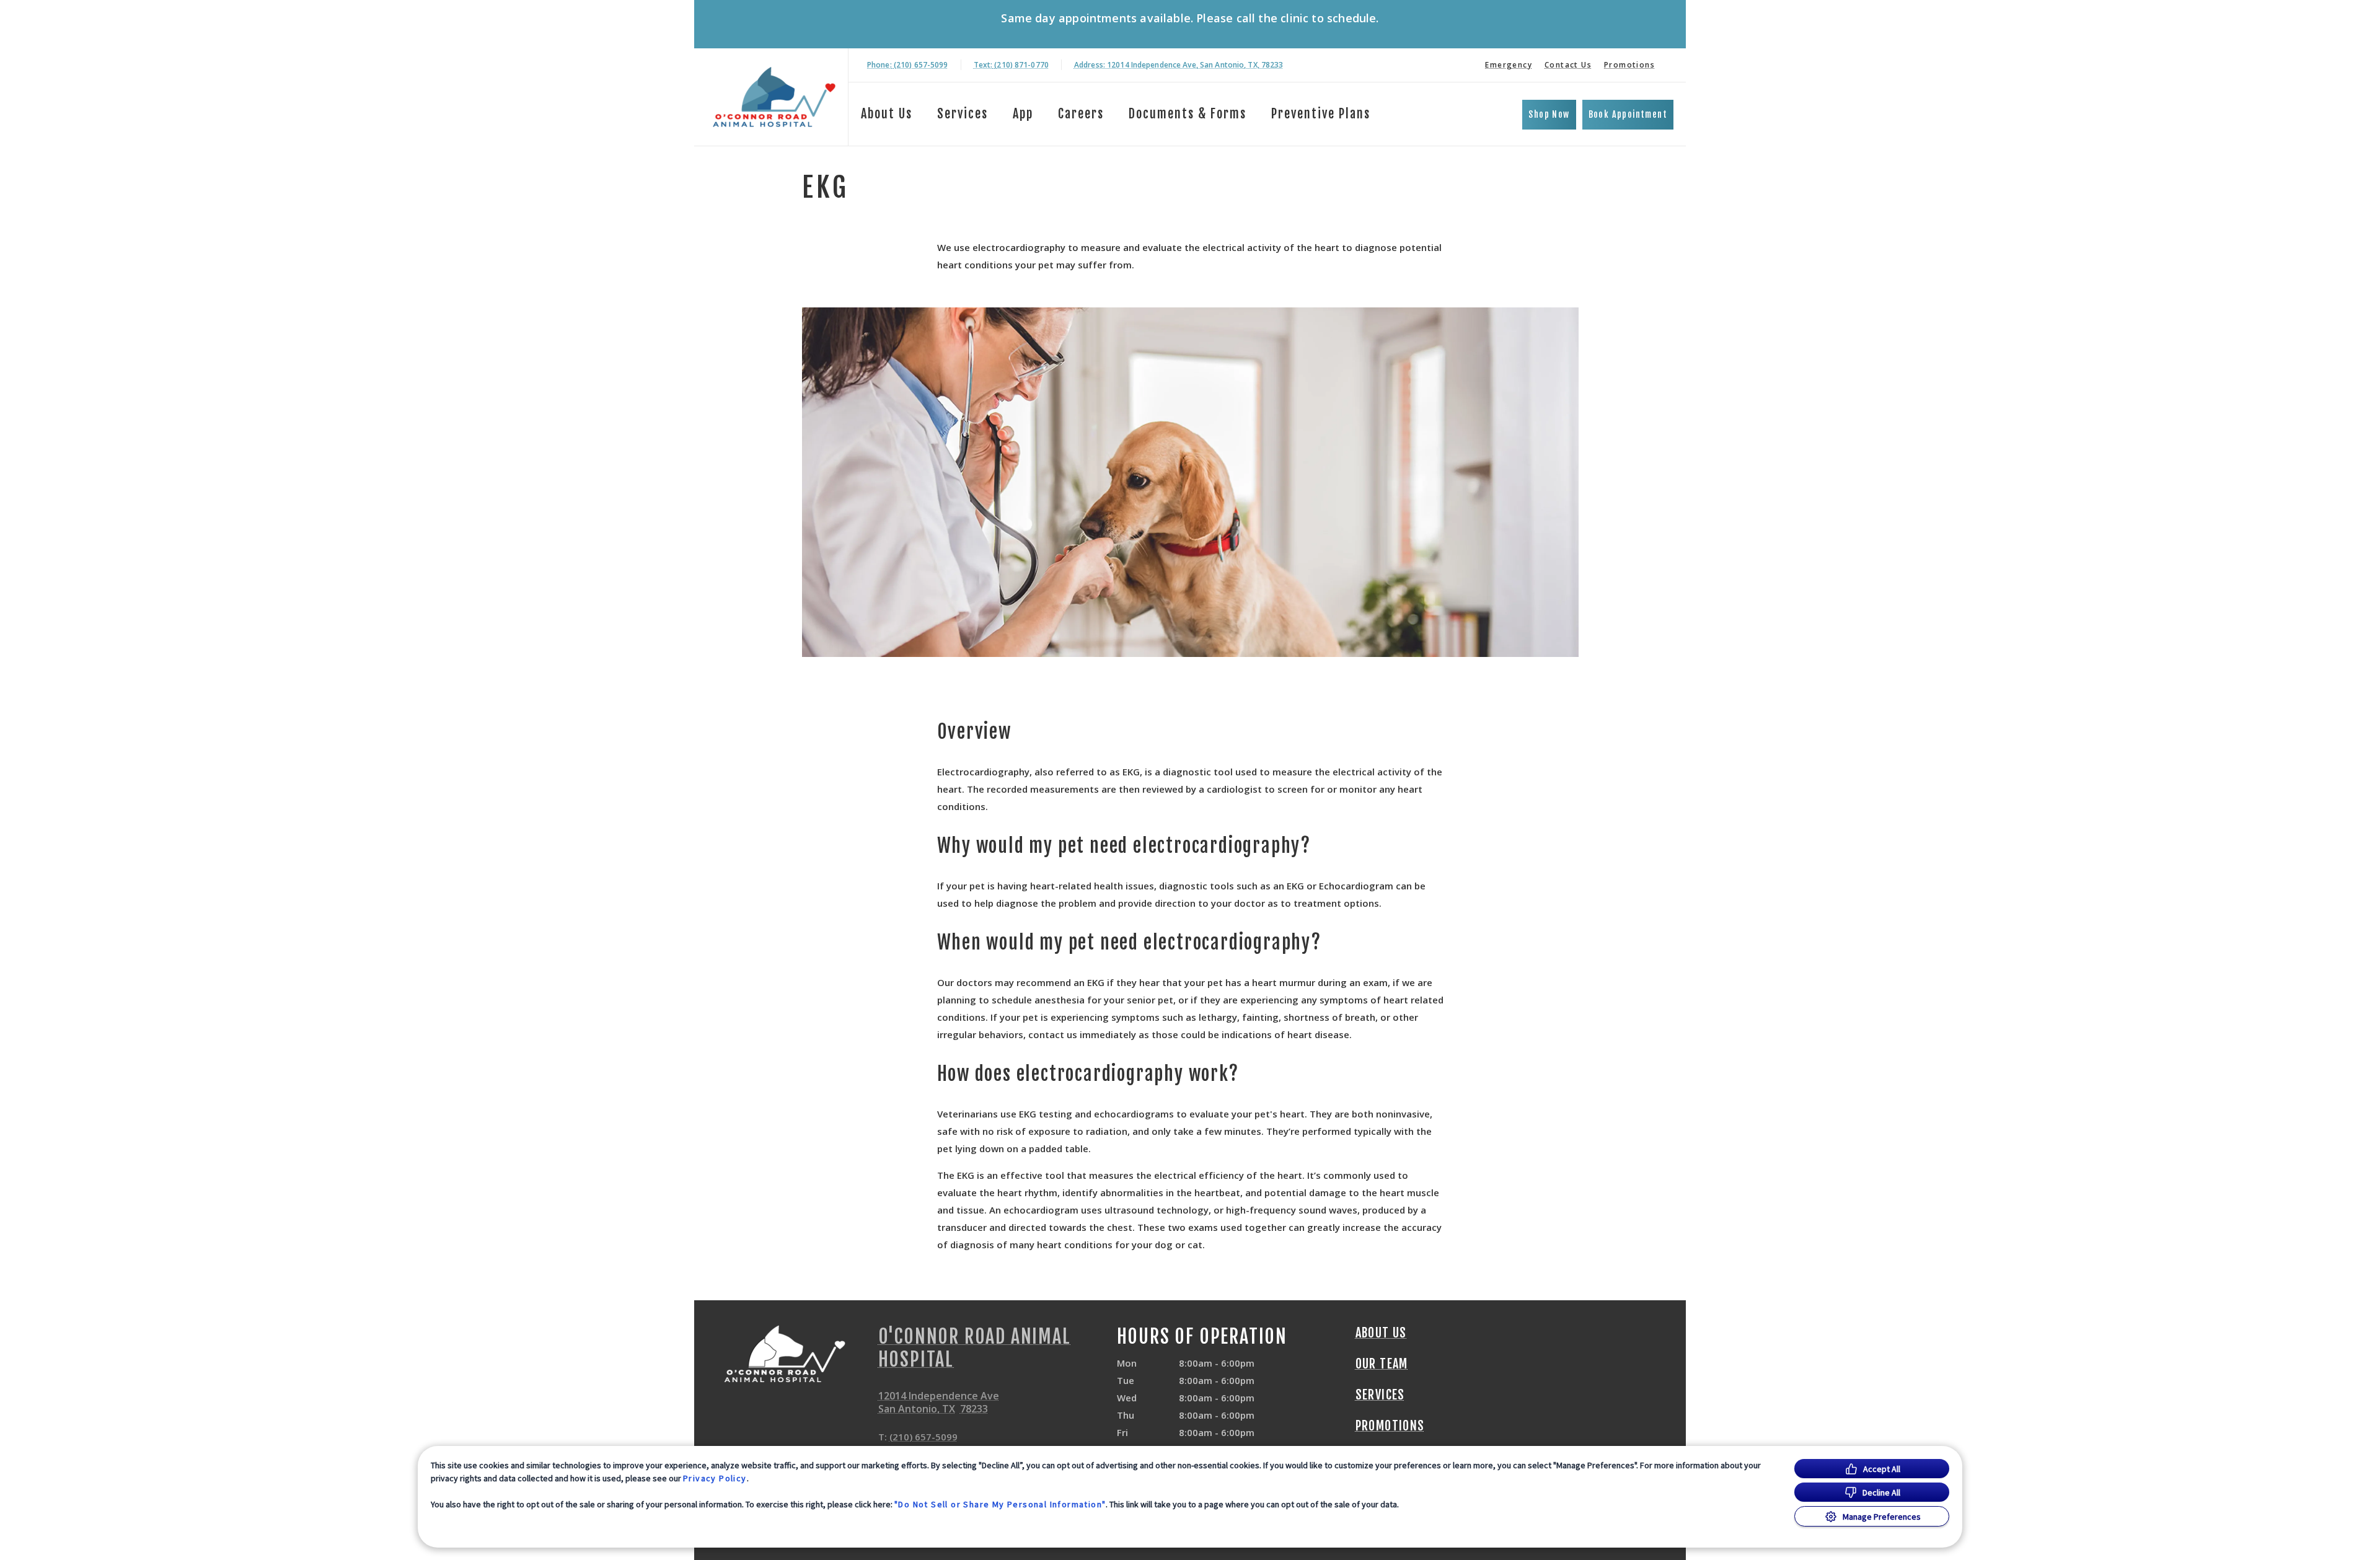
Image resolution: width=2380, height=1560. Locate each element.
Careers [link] (1081, 114)
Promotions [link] (1629, 65)
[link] (774, 97)
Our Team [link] (1382, 1364)
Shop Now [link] (1549, 114)
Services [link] (963, 114)
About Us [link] (1381, 1333)
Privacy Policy (715, 1478)
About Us (887, 114)
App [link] (1023, 114)
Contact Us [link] (1568, 65)
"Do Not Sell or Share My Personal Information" (1000, 1504)
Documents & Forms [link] (1188, 114)
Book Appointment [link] (1628, 114)
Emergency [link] (1509, 65)
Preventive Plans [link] (1321, 114)
